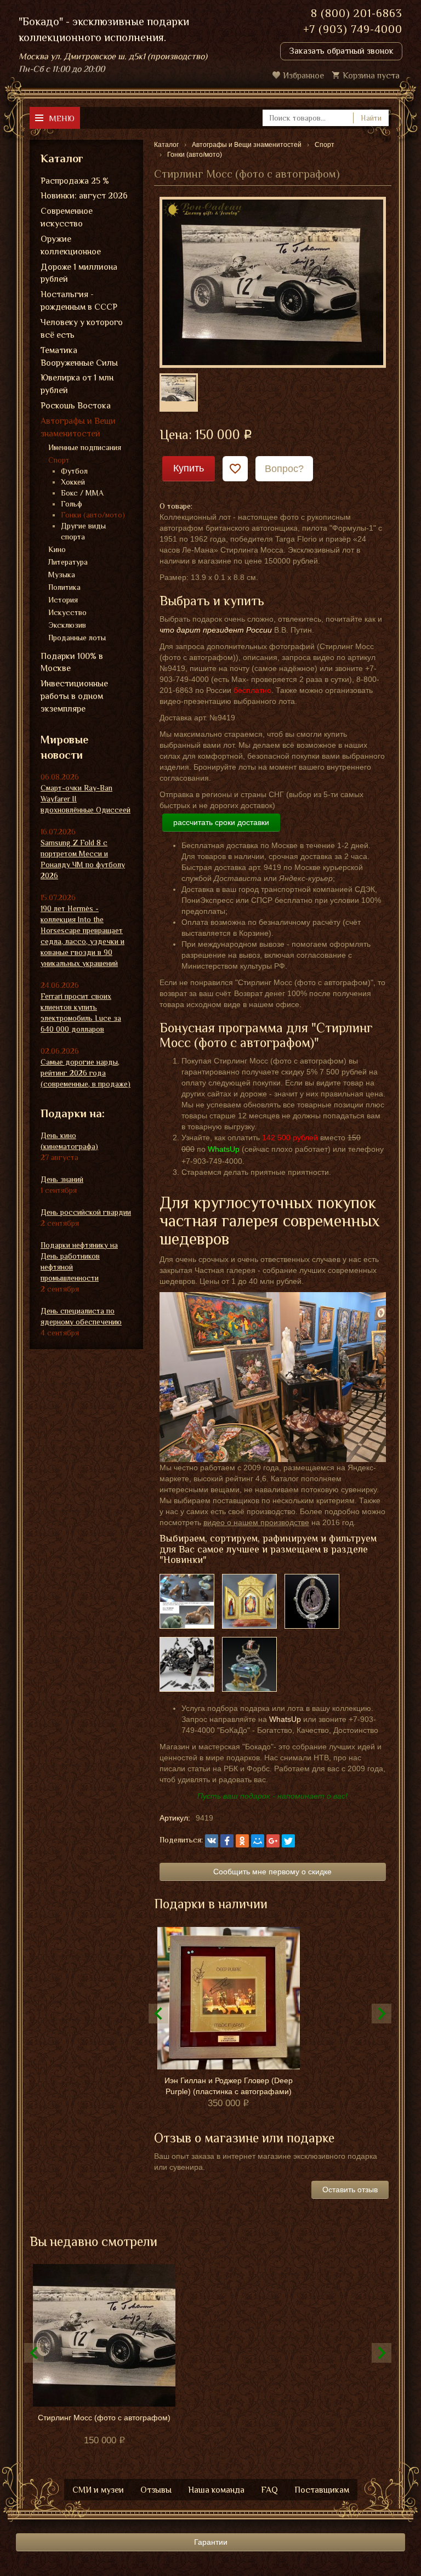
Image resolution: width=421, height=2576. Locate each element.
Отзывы (156, 2490)
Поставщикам (322, 2490)
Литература (68, 562)
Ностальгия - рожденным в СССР (79, 301)
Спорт (59, 460)
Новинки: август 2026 (84, 196)
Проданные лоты (77, 638)
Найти (371, 118)
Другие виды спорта (83, 531)
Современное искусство (67, 217)
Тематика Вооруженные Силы (79, 357)
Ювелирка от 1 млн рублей (77, 384)
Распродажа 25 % (75, 181)
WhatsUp (285, 1719)
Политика (64, 587)
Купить (189, 468)
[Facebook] (227, 1841)
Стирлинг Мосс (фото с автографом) (104, 2418)
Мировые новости (64, 747)
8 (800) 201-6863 (357, 13)
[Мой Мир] (258, 1841)
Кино (57, 549)
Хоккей (73, 482)
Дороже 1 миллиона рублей (79, 273)
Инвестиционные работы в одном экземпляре (74, 696)
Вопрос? (284, 469)
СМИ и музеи (98, 2490)
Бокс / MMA (82, 493)
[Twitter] (288, 1841)
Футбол (74, 471)
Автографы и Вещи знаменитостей (78, 427)
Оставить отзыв (350, 2190)
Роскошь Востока (76, 406)
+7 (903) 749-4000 (353, 29)
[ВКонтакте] (212, 1841)
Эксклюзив (67, 625)
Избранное (303, 76)
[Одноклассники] (242, 1841)
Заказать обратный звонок (341, 51)
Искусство (67, 612)
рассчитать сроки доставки (221, 822)
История (63, 600)
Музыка (62, 575)
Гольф (72, 504)
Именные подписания (85, 447)
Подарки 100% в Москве (72, 663)
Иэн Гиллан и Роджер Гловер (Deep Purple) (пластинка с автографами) (229, 2086)
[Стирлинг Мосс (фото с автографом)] (273, 282)
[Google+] (273, 1841)
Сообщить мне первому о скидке (272, 1872)
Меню (62, 118)
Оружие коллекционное (71, 245)
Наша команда (216, 2490)
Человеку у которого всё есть (82, 329)
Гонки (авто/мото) (93, 515)
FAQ (269, 2490)
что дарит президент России (216, 630)
